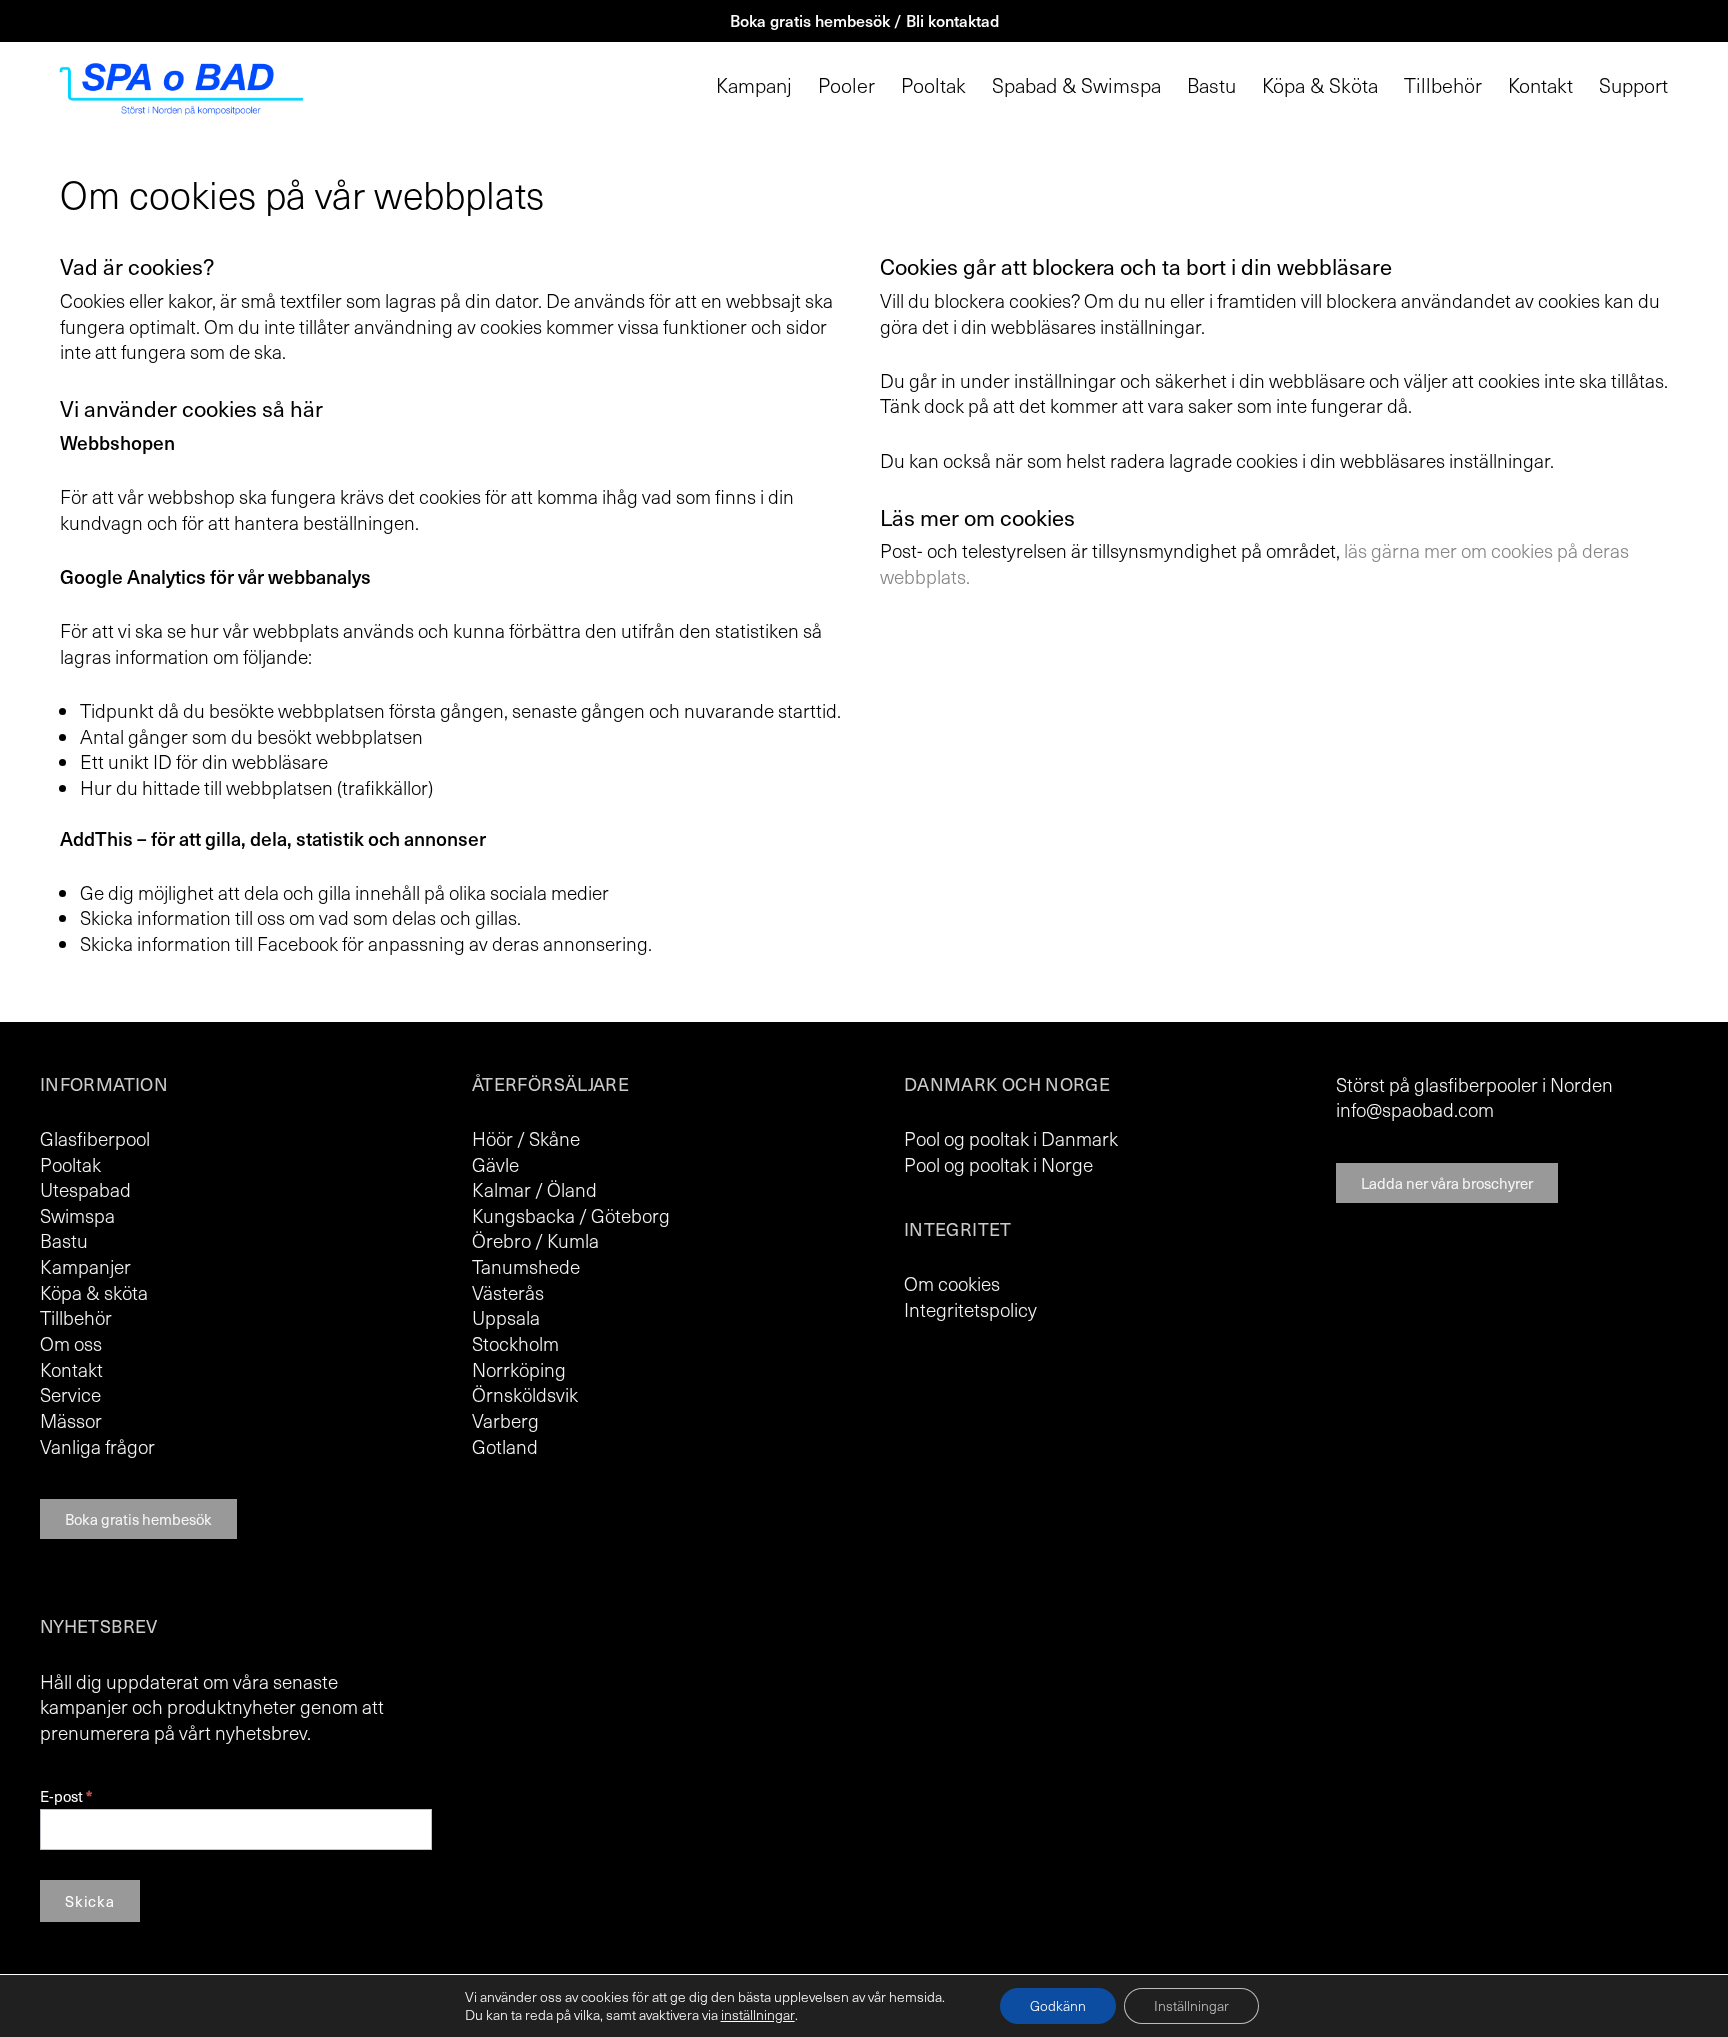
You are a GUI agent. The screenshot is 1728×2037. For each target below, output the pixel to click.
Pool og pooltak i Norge (998, 1164)
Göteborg (630, 1215)
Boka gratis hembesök (138, 1519)
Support (1633, 85)
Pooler (846, 85)
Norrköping (519, 1369)
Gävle (495, 1164)
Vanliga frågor (97, 1446)
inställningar (758, 2015)
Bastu (1211, 85)
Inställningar (1191, 2005)
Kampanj (754, 85)
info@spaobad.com (1415, 1109)
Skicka (90, 1901)
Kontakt (1540, 85)
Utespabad (85, 1189)
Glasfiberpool (95, 1138)
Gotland (505, 1446)
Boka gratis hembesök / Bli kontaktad (864, 20)
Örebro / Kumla (535, 1240)
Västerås (508, 1292)
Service (70, 1394)
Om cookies (952, 1283)
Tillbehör (1443, 85)
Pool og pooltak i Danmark (1011, 1138)
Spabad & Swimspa (1076, 85)
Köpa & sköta (94, 1292)
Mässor (71, 1420)
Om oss (71, 1343)
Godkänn (1058, 2005)
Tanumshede (526, 1266)
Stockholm (515, 1343)
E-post (66, 1796)
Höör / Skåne (526, 1138)
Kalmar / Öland (534, 1189)
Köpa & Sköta (1320, 85)
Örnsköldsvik (525, 1394)
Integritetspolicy (970, 1309)
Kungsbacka (523, 1215)
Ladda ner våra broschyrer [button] (1447, 1183)
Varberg (505, 1420)
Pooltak (933, 85)
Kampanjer (85, 1266)
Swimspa (77, 1215)
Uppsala (506, 1317)
